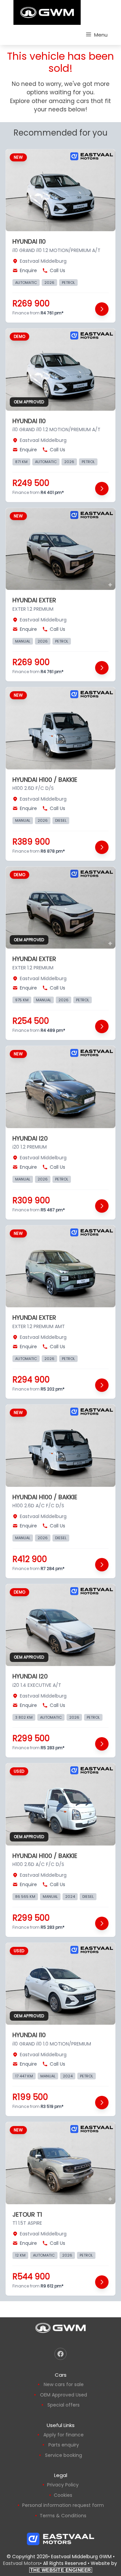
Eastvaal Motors (22, 2563)
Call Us (57, 270)
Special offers (64, 2405)
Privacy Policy (63, 2485)
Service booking (64, 2455)
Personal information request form (63, 2505)
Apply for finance (64, 2435)
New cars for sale (64, 2384)
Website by (74, 2566)
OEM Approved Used (64, 2395)
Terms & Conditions (63, 2516)
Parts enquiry (64, 2445)
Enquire (28, 270)
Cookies (63, 2495)
